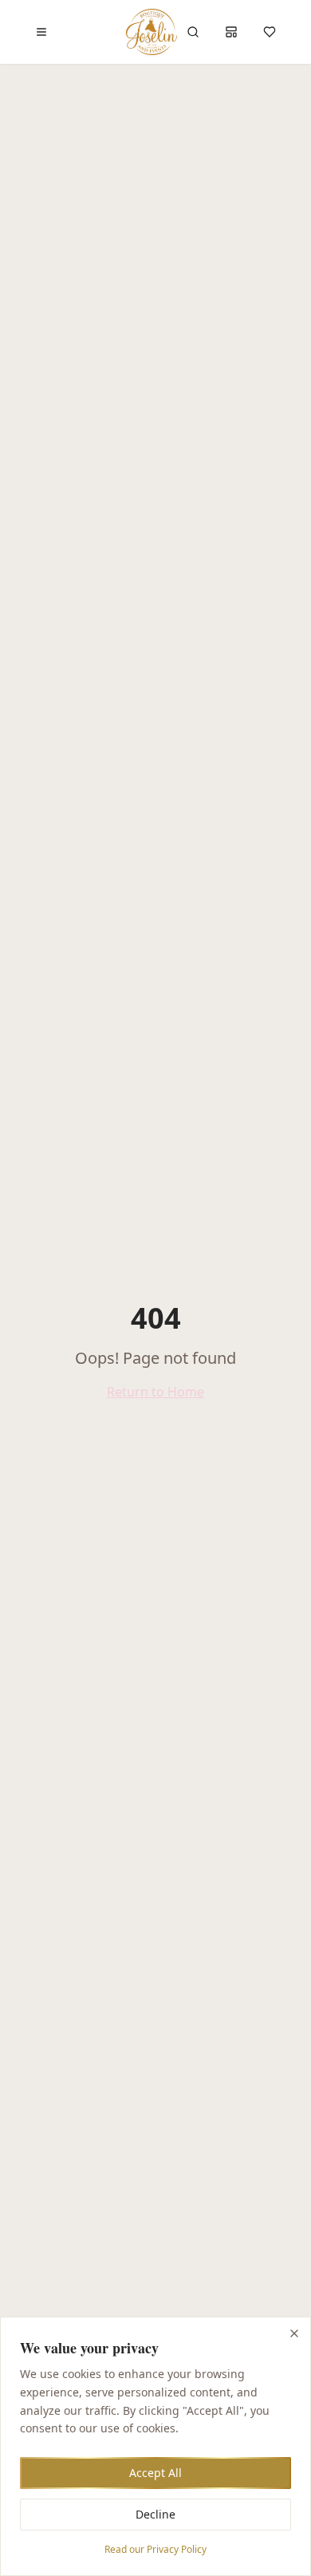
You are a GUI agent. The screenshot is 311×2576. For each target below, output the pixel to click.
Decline (155, 2514)
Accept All (155, 2473)
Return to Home (155, 1392)
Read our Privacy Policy (155, 2549)
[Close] (294, 2333)
